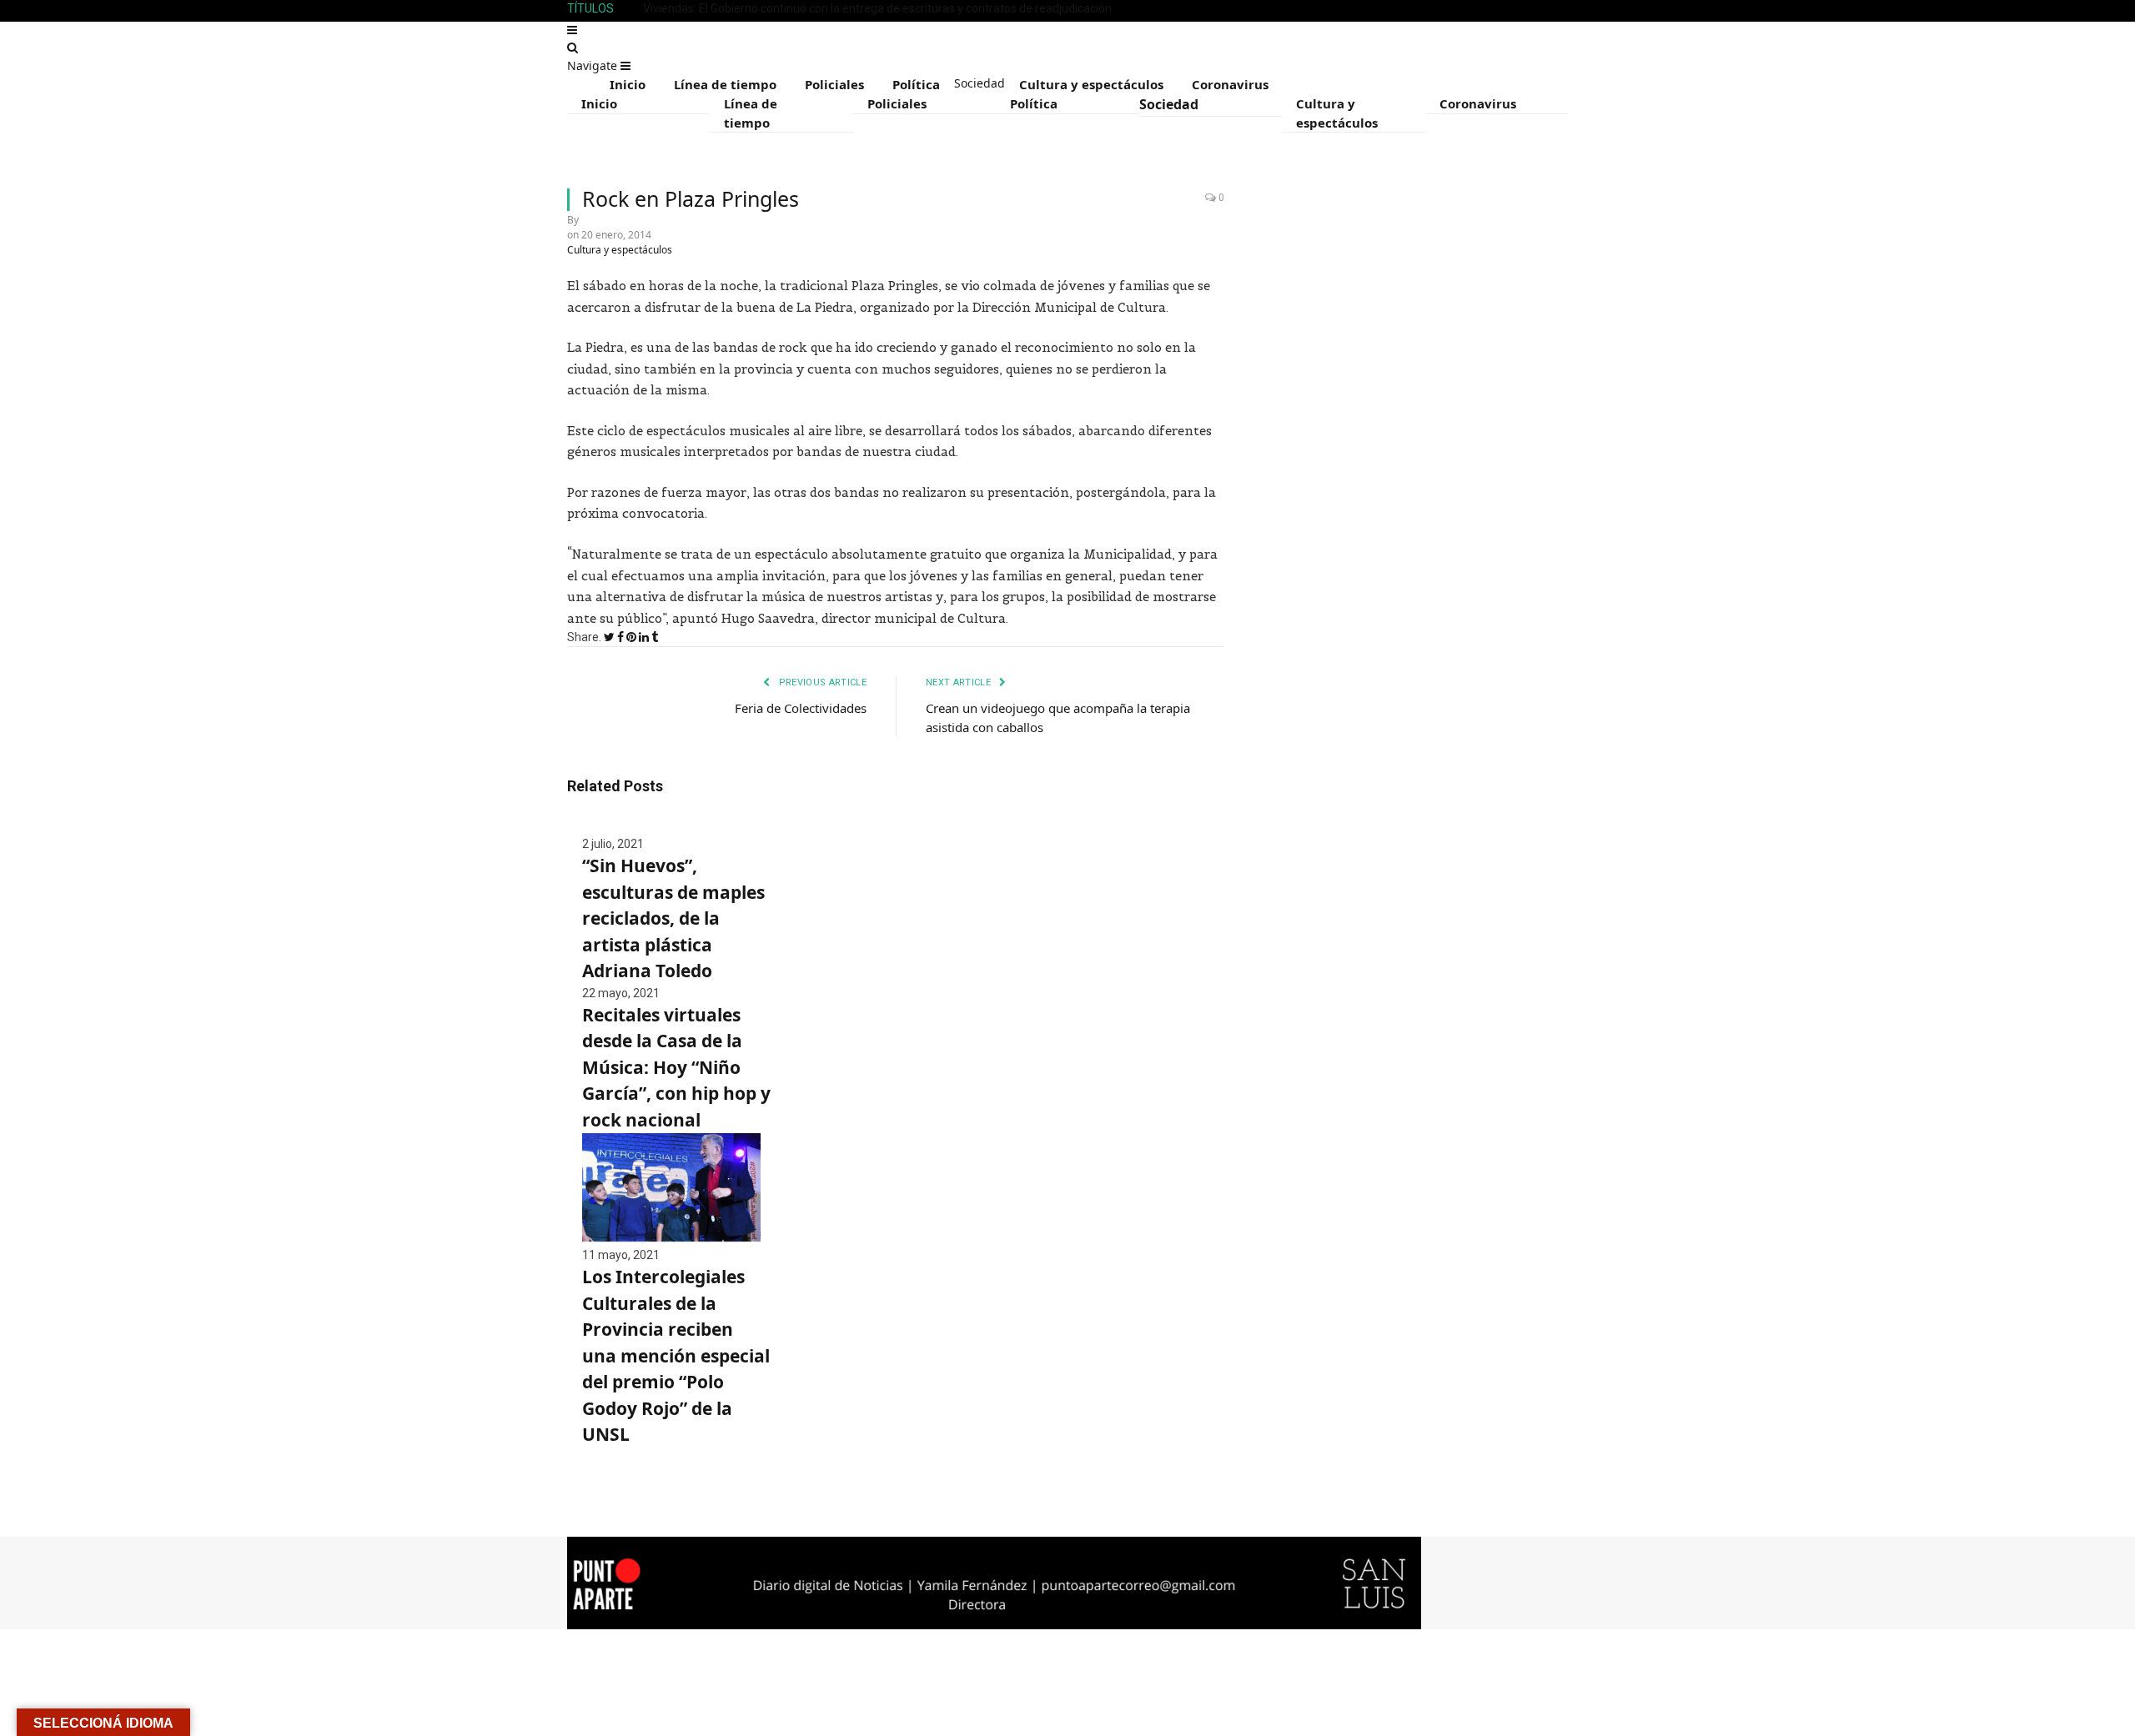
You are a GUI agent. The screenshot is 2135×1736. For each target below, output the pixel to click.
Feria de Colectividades (801, 708)
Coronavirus (1230, 84)
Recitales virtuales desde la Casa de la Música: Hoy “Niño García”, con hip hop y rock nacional (676, 1067)
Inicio (628, 84)
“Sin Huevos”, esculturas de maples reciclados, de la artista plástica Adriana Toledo (673, 918)
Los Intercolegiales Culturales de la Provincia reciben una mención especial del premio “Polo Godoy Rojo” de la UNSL (676, 1355)
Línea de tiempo (725, 84)
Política (916, 84)
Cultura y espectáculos (1091, 84)
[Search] (573, 48)
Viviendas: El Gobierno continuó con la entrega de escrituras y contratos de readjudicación (877, 8)
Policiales (834, 84)
